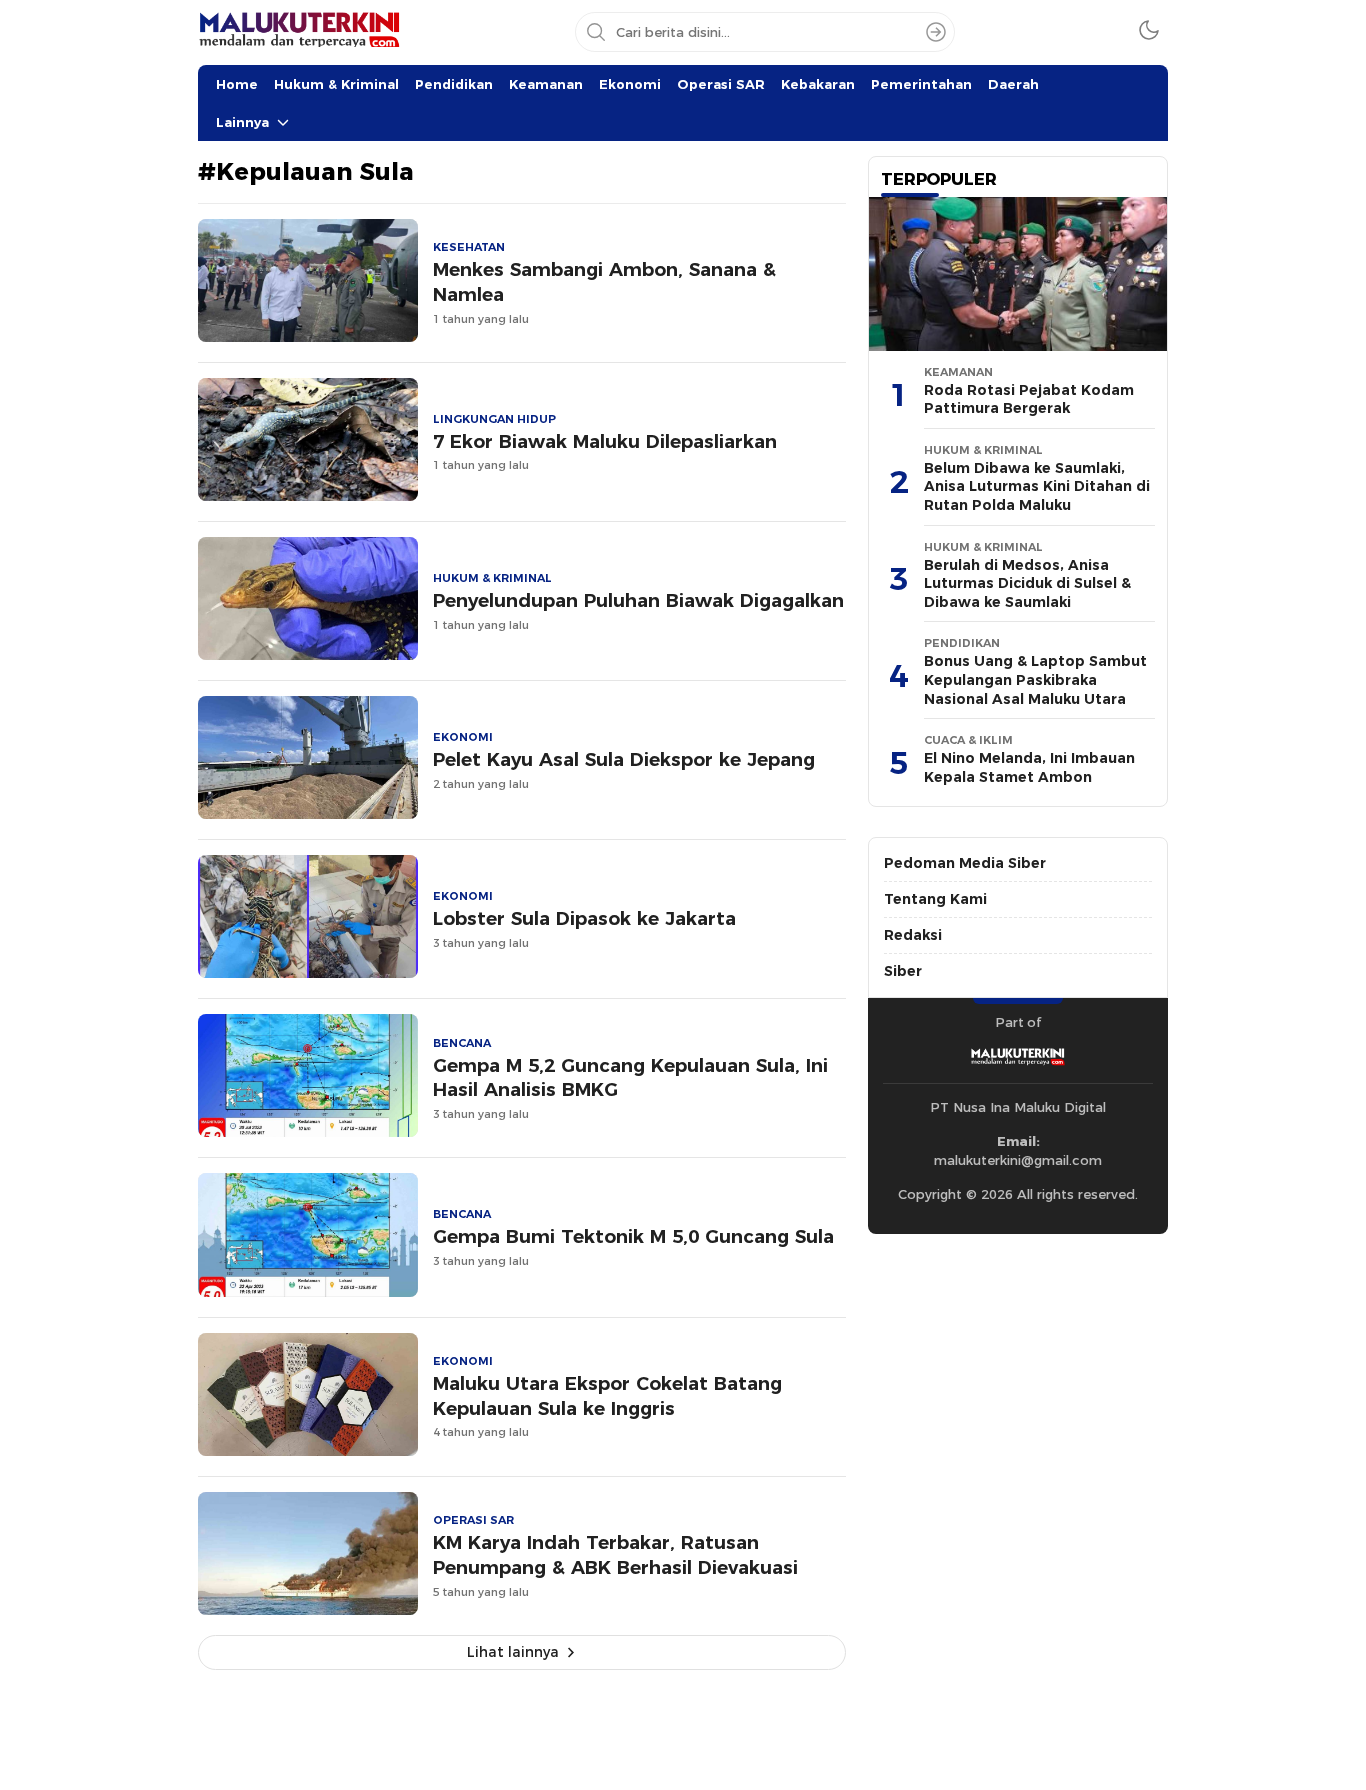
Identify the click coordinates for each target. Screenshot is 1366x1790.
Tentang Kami (935, 899)
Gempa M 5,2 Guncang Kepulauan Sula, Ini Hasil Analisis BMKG (630, 1078)
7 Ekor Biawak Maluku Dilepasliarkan (605, 441)
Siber (903, 971)
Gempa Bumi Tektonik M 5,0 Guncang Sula (633, 1236)
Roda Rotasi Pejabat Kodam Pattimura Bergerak (1029, 399)
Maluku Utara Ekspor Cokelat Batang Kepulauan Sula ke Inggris (607, 1396)
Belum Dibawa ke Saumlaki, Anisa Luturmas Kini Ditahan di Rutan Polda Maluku (1037, 486)
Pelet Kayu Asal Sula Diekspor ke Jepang (624, 759)
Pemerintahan (921, 84)
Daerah (1013, 84)
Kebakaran (818, 84)
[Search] (936, 32)
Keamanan (546, 84)
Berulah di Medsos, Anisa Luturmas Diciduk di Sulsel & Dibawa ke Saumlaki (1027, 583)
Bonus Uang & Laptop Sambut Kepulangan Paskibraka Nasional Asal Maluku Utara (1035, 679)
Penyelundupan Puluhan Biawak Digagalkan (638, 600)
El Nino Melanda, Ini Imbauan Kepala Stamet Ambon (1029, 767)
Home (237, 84)
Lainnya (242, 122)
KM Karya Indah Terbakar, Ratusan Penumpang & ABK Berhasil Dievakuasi (615, 1555)
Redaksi (913, 935)
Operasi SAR (721, 84)
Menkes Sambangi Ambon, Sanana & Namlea (604, 282)
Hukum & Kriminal (336, 84)
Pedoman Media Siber (965, 863)
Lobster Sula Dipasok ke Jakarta (584, 918)
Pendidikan (454, 84)
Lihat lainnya (513, 1652)
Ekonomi (630, 84)
